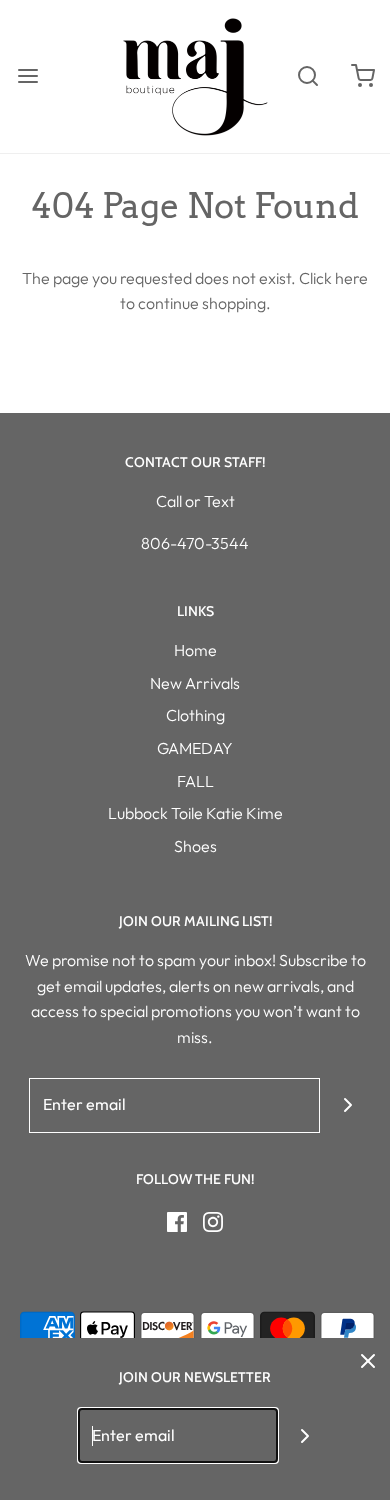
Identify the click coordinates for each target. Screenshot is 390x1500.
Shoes (195, 846)
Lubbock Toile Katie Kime (195, 813)
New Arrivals (195, 683)
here (351, 278)
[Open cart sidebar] (362, 76)
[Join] (347, 1105)
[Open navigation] (27, 76)
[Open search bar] (307, 76)
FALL (195, 781)
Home (195, 650)
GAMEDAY (195, 748)
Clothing (195, 715)
